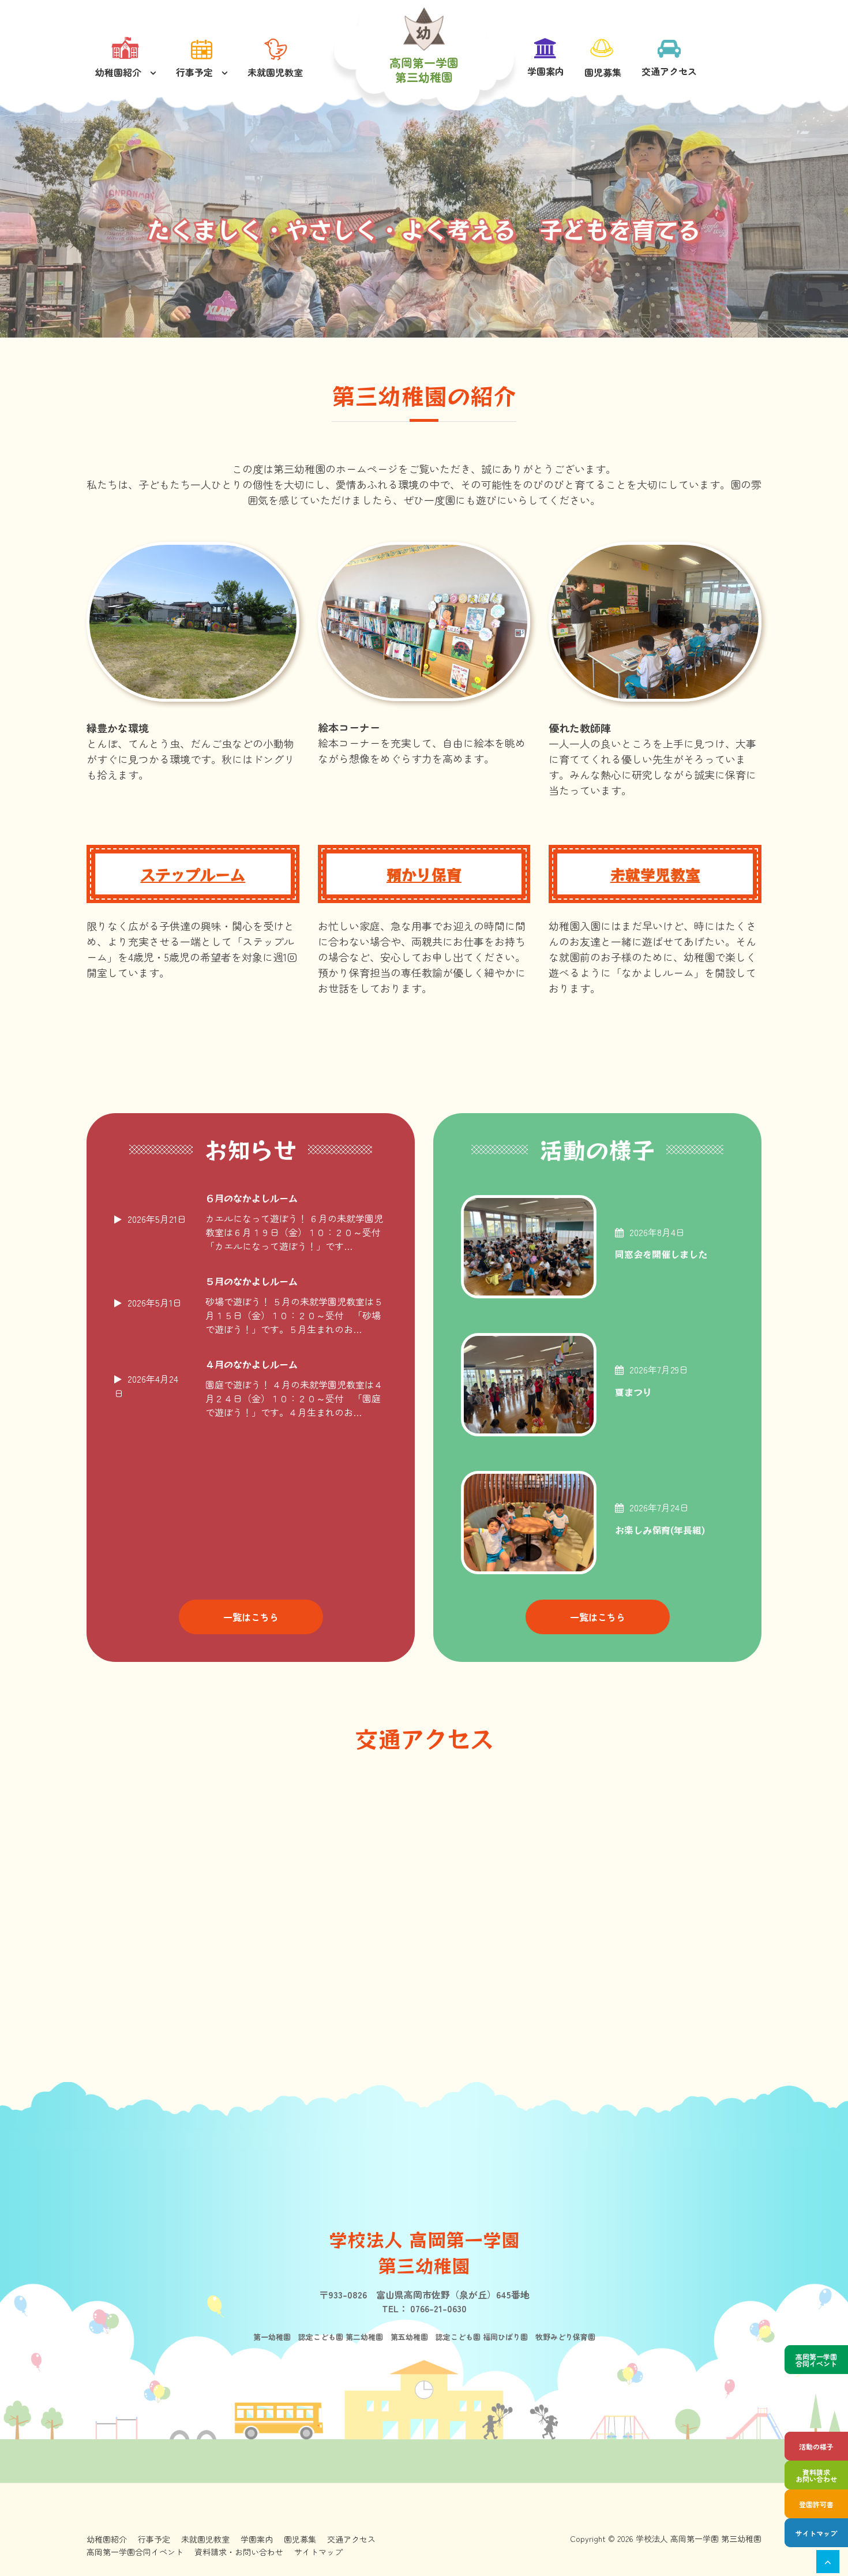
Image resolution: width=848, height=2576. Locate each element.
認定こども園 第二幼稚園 (337, 2337)
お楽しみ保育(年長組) (660, 1530)
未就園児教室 (275, 72)
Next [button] (822, 216)
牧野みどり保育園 (562, 2337)
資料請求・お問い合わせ (239, 2552)
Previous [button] (26, 216)
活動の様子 (816, 2446)
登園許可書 (816, 2504)
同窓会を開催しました (661, 1254)
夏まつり (633, 1392)
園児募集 (603, 72)
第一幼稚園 (272, 2337)
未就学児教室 (655, 874)
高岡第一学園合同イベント (816, 2360)
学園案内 (546, 71)
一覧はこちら (251, 1617)
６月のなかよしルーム (252, 1199)
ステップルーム (193, 874)
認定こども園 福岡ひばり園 (478, 2337)
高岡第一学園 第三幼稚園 (424, 70)
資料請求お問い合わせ (816, 2475)
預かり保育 (424, 874)
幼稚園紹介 (118, 72)
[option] (424, 231)
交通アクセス (669, 71)
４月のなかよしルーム (252, 1365)
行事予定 (194, 72)
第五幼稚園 (406, 2337)
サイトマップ (816, 2533)
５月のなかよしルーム (252, 1282)
